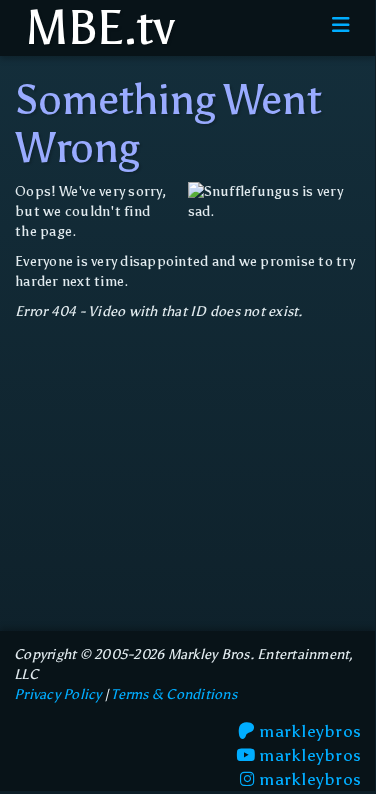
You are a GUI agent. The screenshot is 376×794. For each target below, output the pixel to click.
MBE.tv (94, 28)
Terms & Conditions (174, 694)
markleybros (308, 731)
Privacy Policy (58, 694)
